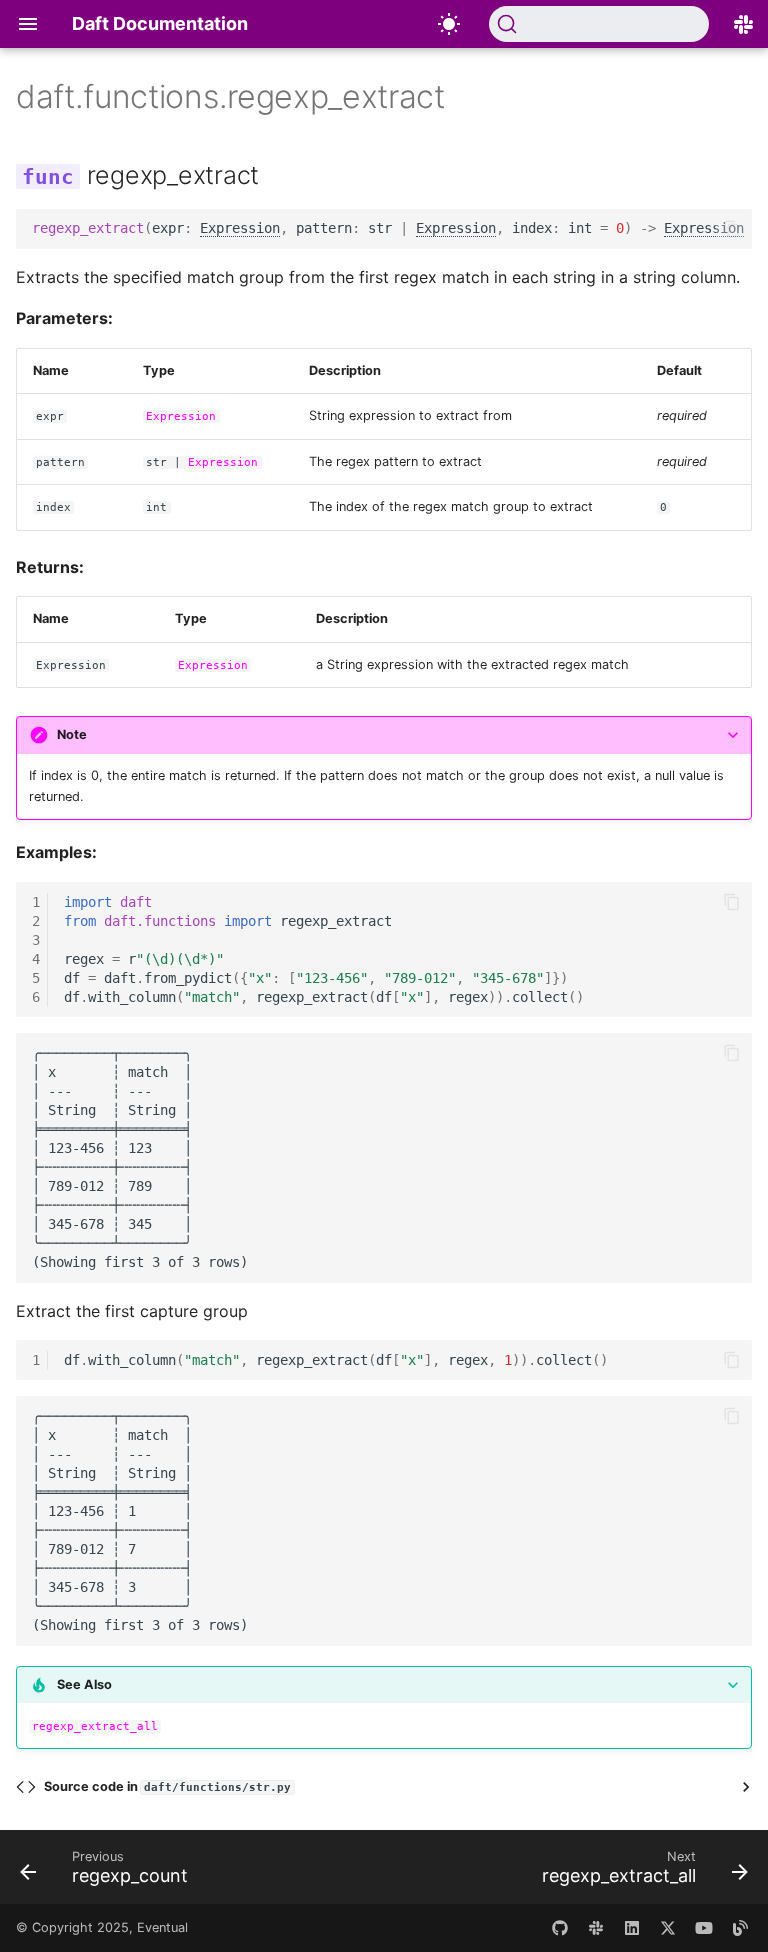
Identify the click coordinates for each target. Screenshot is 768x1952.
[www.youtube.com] (704, 1928)
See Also (84, 1684)
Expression (240, 228)
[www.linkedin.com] (632, 1928)
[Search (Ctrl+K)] (599, 24)
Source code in (167, 1786)
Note (72, 734)
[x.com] (668, 1928)
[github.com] (560, 1928)
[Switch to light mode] (449, 24)
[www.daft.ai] (596, 1928)
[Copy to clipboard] (732, 229)
